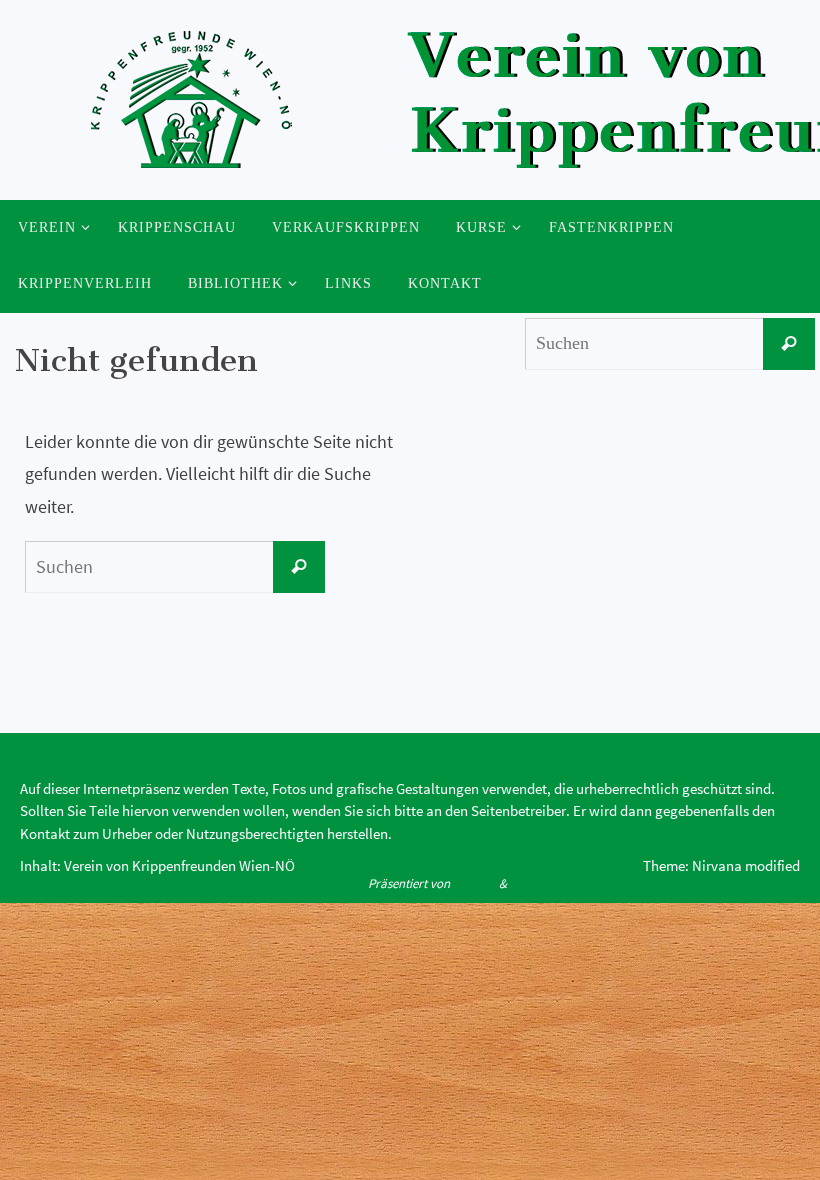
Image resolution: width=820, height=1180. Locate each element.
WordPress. (540, 883)
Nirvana (474, 883)
